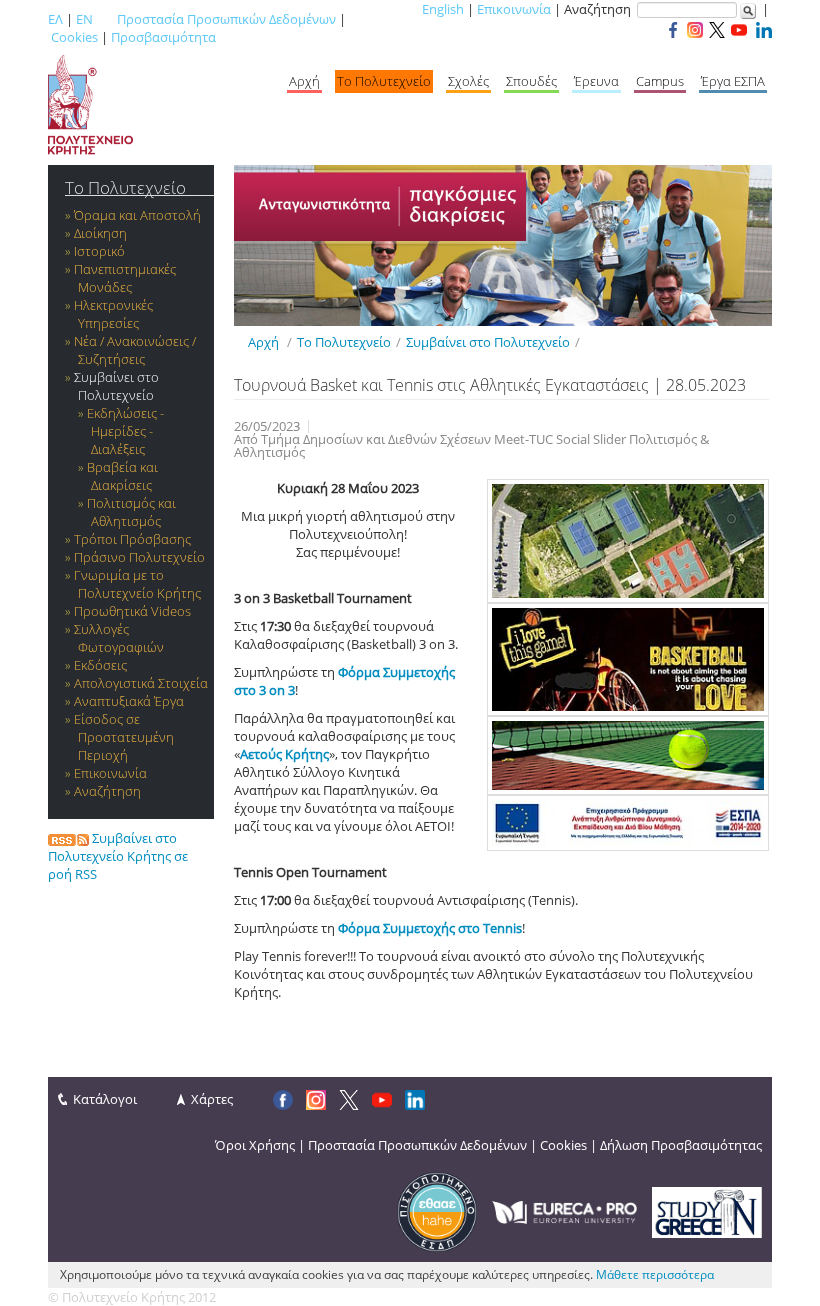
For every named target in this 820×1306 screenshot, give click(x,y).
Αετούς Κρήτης (284, 754)
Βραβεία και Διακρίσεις (122, 476)
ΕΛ (55, 19)
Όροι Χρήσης (255, 1145)
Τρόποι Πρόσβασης (132, 539)
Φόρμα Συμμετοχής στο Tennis (430, 928)
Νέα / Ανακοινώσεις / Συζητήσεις (135, 350)
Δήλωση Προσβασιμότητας (681, 1145)
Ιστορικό (99, 251)
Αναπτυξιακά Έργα (129, 701)
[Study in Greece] (707, 1211)
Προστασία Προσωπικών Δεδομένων (226, 19)
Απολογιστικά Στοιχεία (141, 683)
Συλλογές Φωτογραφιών (119, 638)
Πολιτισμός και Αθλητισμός (131, 512)
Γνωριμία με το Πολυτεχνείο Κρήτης (137, 584)
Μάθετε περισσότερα (655, 1274)
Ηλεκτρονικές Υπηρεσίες (113, 314)
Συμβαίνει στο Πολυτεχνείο (116, 386)
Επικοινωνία (514, 9)
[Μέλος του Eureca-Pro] (564, 1211)
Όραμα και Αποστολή (137, 215)
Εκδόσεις (100, 665)
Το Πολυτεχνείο (384, 81)
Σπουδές (531, 81)
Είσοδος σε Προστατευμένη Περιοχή (124, 737)
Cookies (74, 37)
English (443, 9)
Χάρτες (212, 1099)
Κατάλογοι (105, 1099)
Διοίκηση (100, 233)
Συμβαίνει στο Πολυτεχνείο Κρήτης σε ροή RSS (118, 856)
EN (84, 19)
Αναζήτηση (107, 791)
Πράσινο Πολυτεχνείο (139, 557)
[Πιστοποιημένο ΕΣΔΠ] (437, 1211)
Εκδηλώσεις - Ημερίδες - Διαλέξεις (125, 431)
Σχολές (468, 81)
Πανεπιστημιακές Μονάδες (125, 278)
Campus (660, 81)
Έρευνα (596, 81)
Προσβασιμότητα (163, 37)
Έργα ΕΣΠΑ (733, 81)
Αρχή (304, 81)
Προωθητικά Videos (132, 611)
